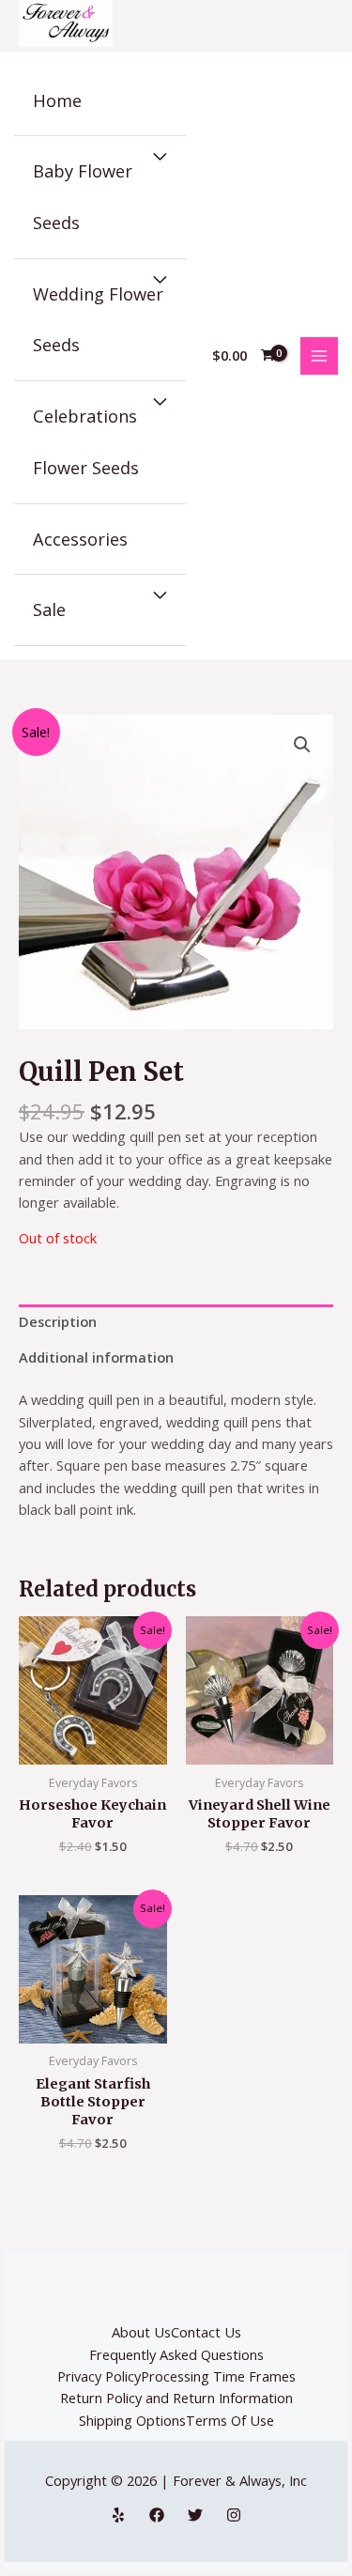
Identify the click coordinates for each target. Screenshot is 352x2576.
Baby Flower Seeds (83, 197)
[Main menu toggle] (319, 356)
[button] (302, 745)
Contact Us (206, 2332)
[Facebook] (157, 2515)
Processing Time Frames (218, 2376)
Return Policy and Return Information (176, 2398)
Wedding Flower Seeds (98, 320)
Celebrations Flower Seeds (86, 442)
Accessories (80, 539)
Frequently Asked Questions (176, 2354)
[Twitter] (195, 2515)
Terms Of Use (230, 2420)
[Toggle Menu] (160, 157)
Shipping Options (132, 2420)
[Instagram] (234, 2515)
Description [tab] (58, 1321)
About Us (141, 2332)
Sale (49, 609)
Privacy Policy (99, 2376)
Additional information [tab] (96, 1357)
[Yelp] (118, 2515)
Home (57, 100)
